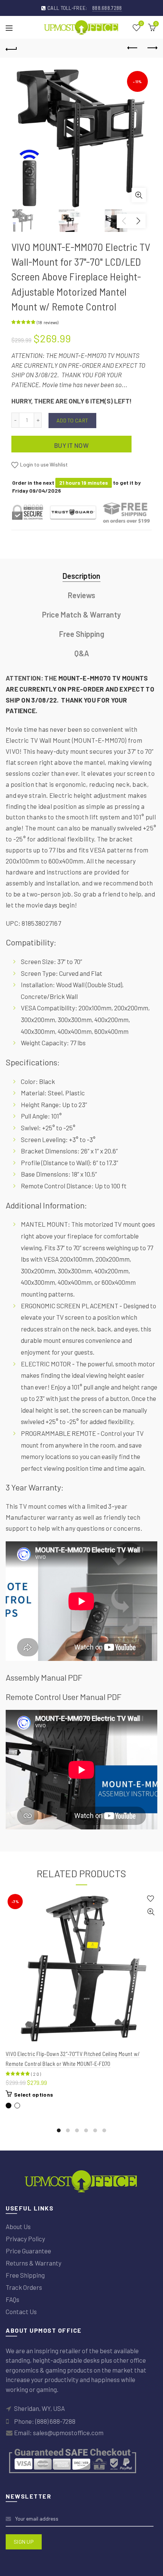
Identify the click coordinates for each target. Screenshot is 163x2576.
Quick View (151, 1912)
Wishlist (141, 24)
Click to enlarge (139, 195)
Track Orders (24, 2287)
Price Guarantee (28, 2251)
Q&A (82, 653)
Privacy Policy (25, 2239)
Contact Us (21, 2311)
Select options (34, 2095)
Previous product (133, 48)
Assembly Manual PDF (44, 1677)
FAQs (13, 2299)
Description (81, 576)
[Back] (11, 48)
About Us (18, 2226)
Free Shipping (82, 634)
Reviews (81, 595)
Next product (152, 48)
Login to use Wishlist (43, 464)
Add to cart (72, 420)
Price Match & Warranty (81, 614)
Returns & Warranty (34, 2263)
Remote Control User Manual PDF (63, 1697)
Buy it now (71, 445)
